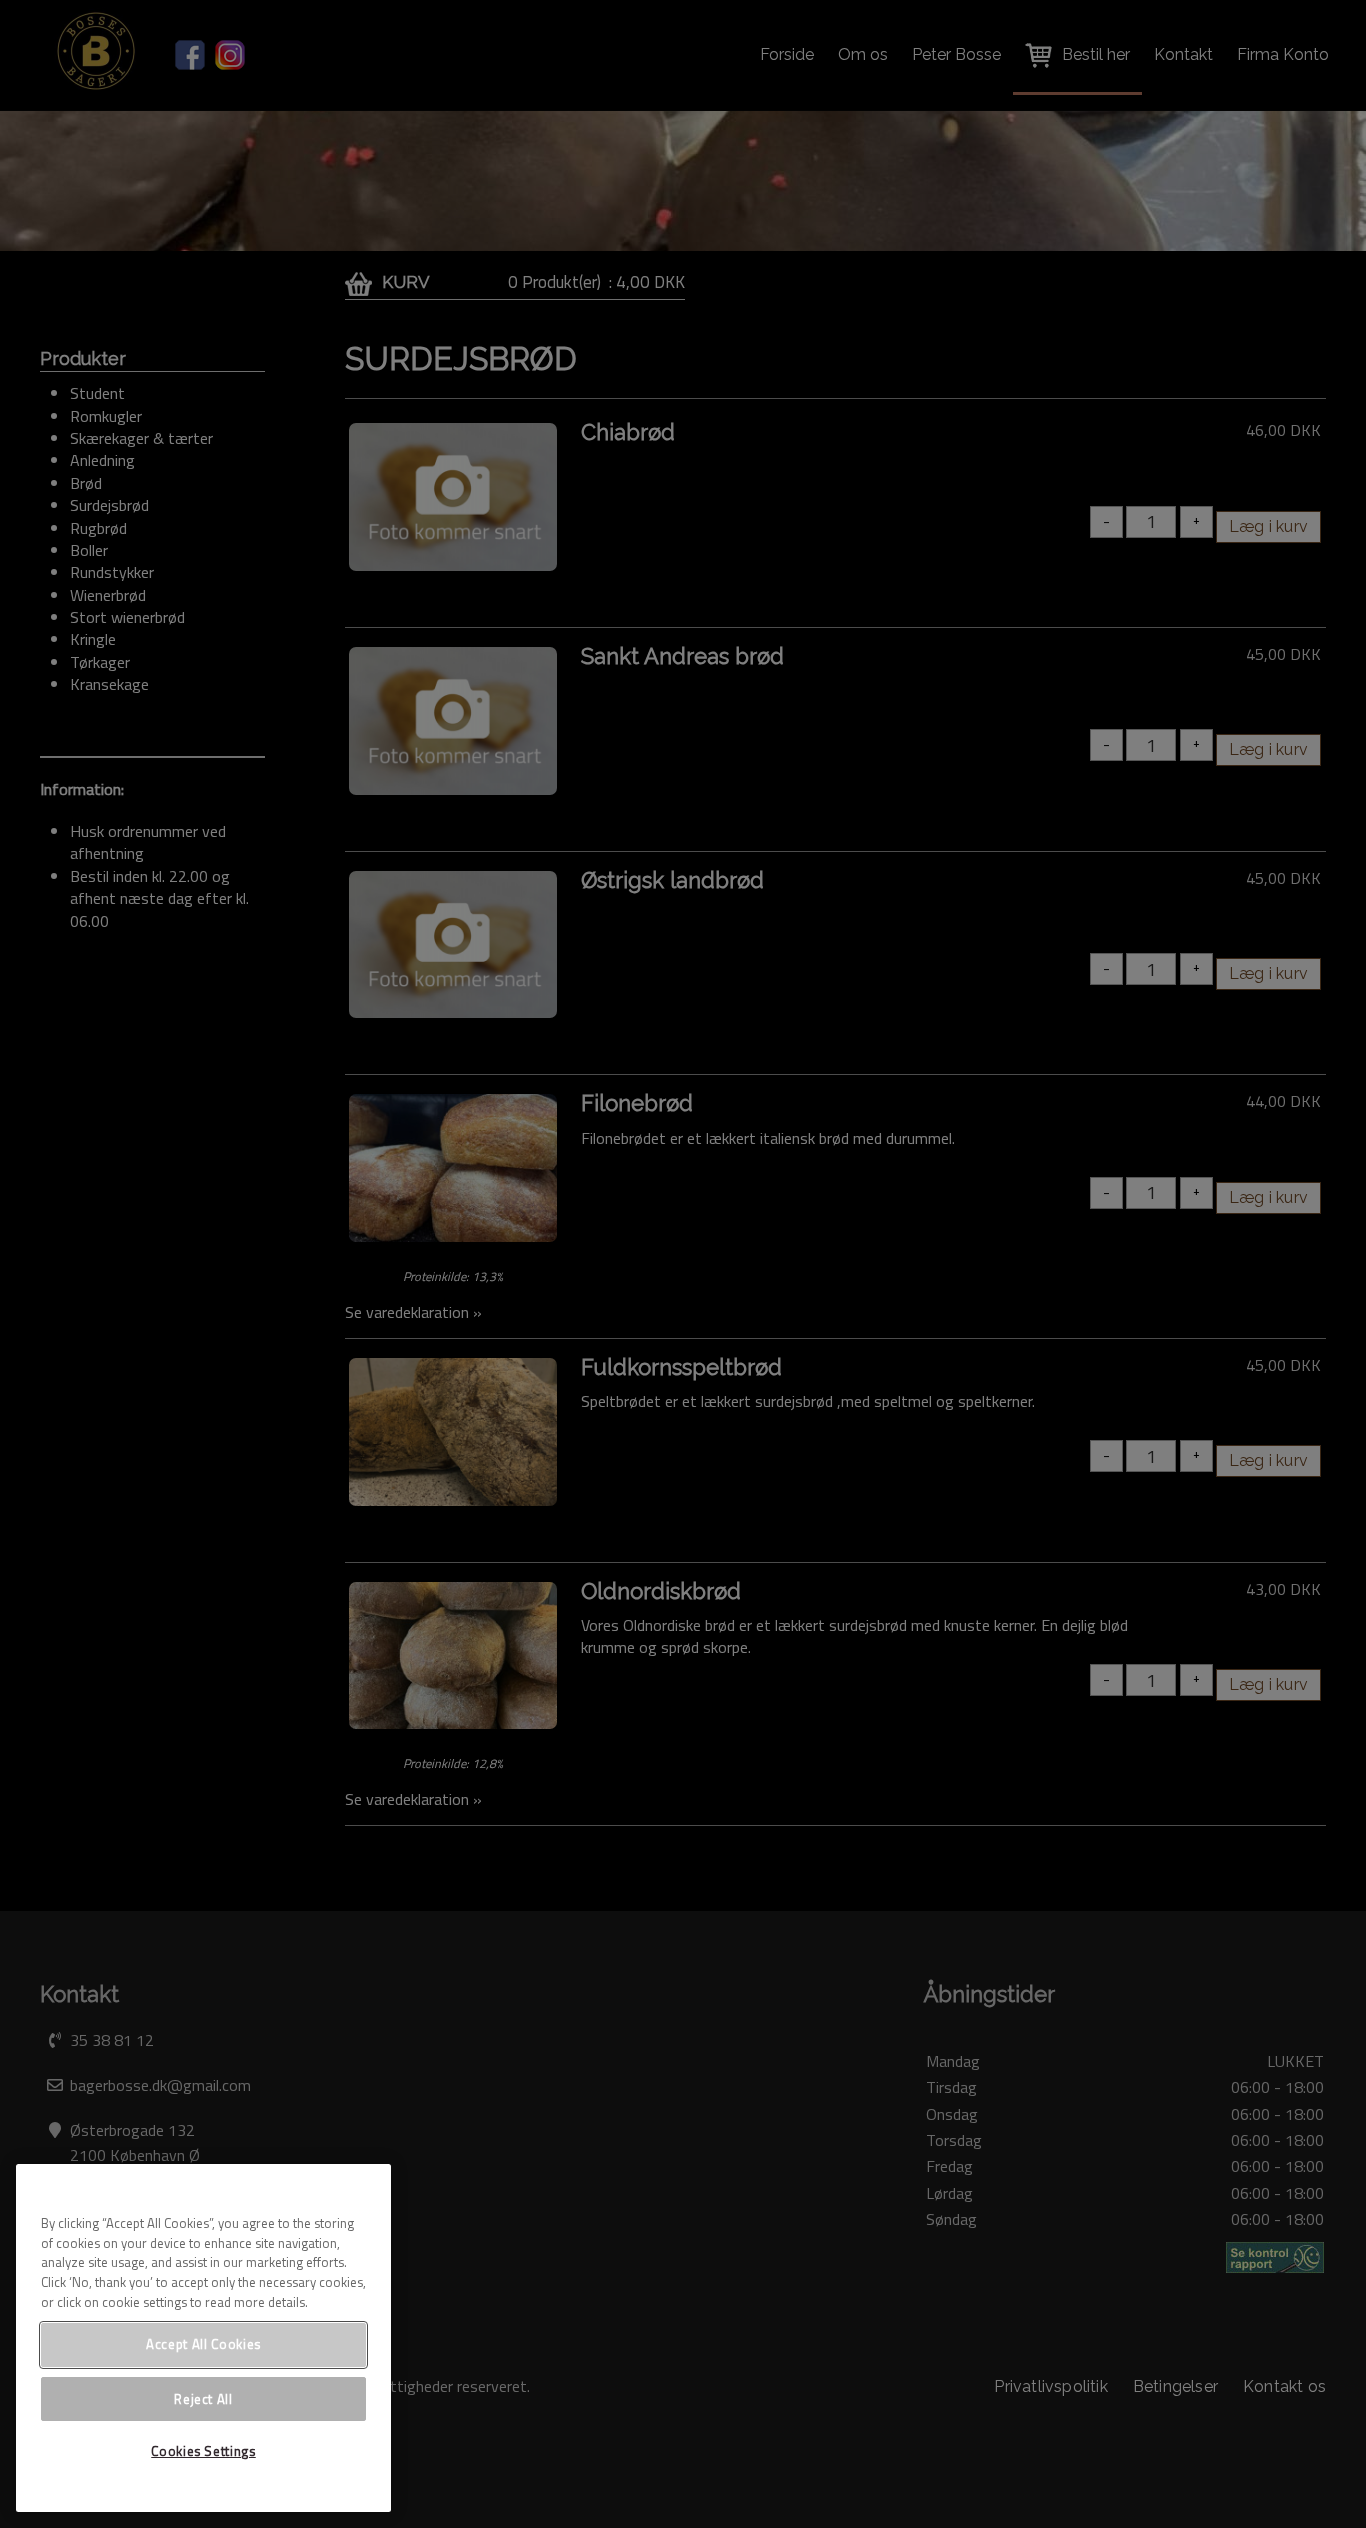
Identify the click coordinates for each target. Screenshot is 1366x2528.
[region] (203, 2338)
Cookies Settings (203, 2451)
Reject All (203, 2398)
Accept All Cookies (203, 2344)
